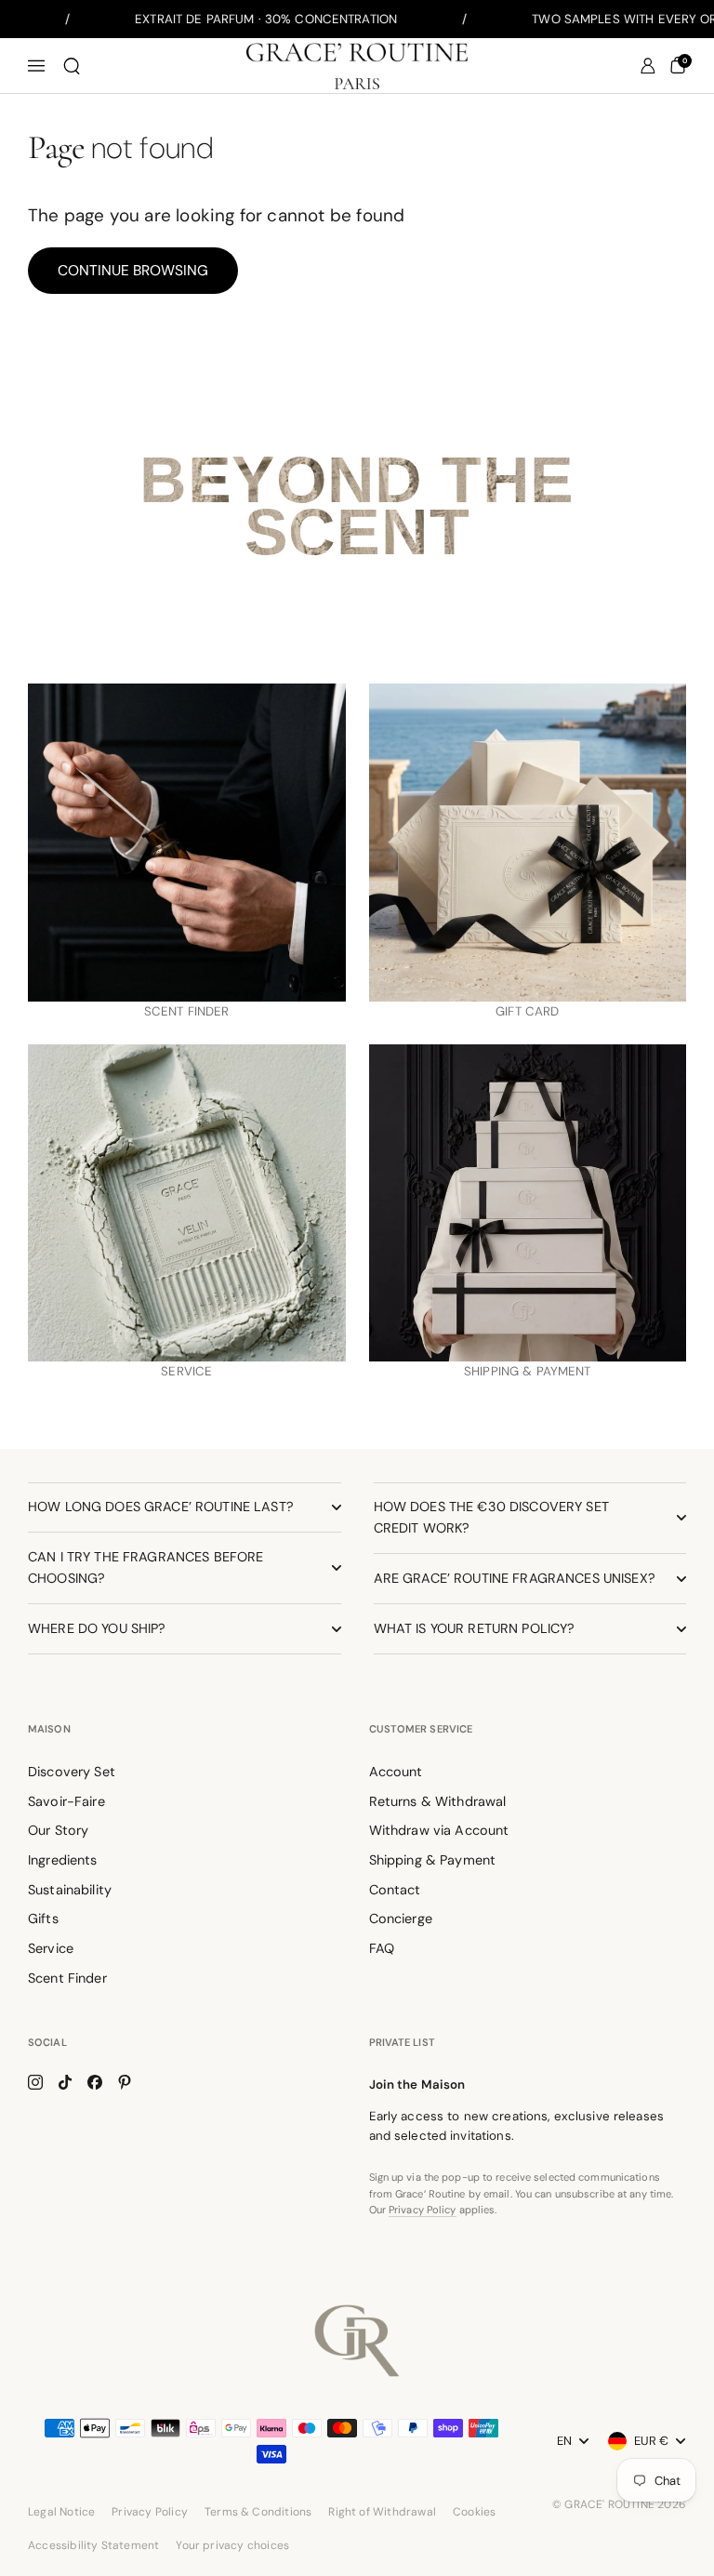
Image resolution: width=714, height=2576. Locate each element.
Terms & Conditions (258, 2512)
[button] (72, 66)
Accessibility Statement (93, 2545)
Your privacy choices (232, 2545)
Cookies (474, 2512)
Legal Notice (61, 2512)
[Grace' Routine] (357, 66)
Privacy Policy (423, 2210)
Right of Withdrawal (382, 2512)
